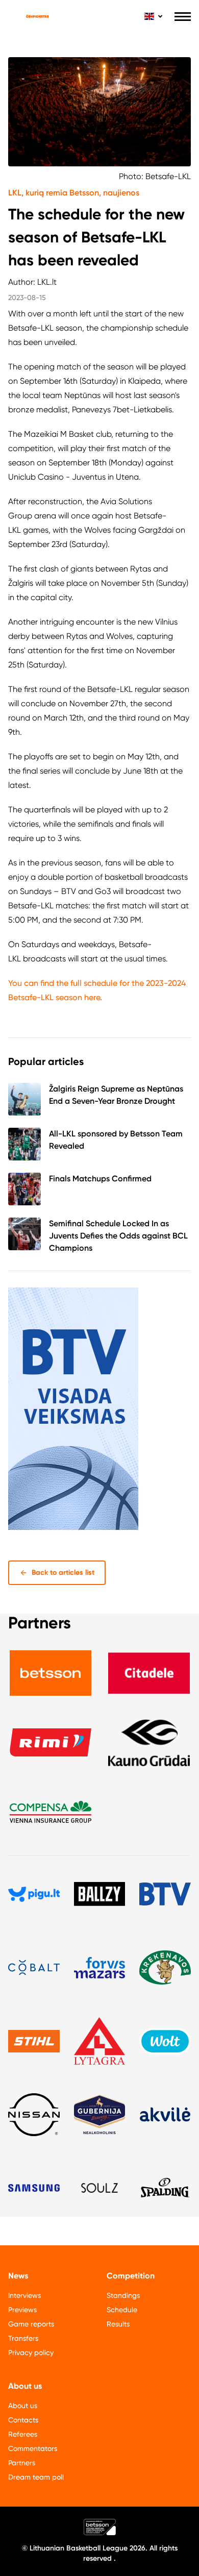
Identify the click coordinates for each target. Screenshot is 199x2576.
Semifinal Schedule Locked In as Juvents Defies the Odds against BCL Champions (118, 1236)
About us (23, 2406)
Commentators (33, 2448)
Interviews (24, 2295)
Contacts (23, 2420)
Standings (123, 2295)
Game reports (31, 2324)
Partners (22, 2463)
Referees (23, 2434)
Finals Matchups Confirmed (100, 1179)
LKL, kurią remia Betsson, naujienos (74, 193)
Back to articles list (63, 1572)
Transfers (23, 2338)
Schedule (122, 2310)
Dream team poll (36, 2477)
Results (118, 2324)
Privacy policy (31, 2352)
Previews (22, 2310)
